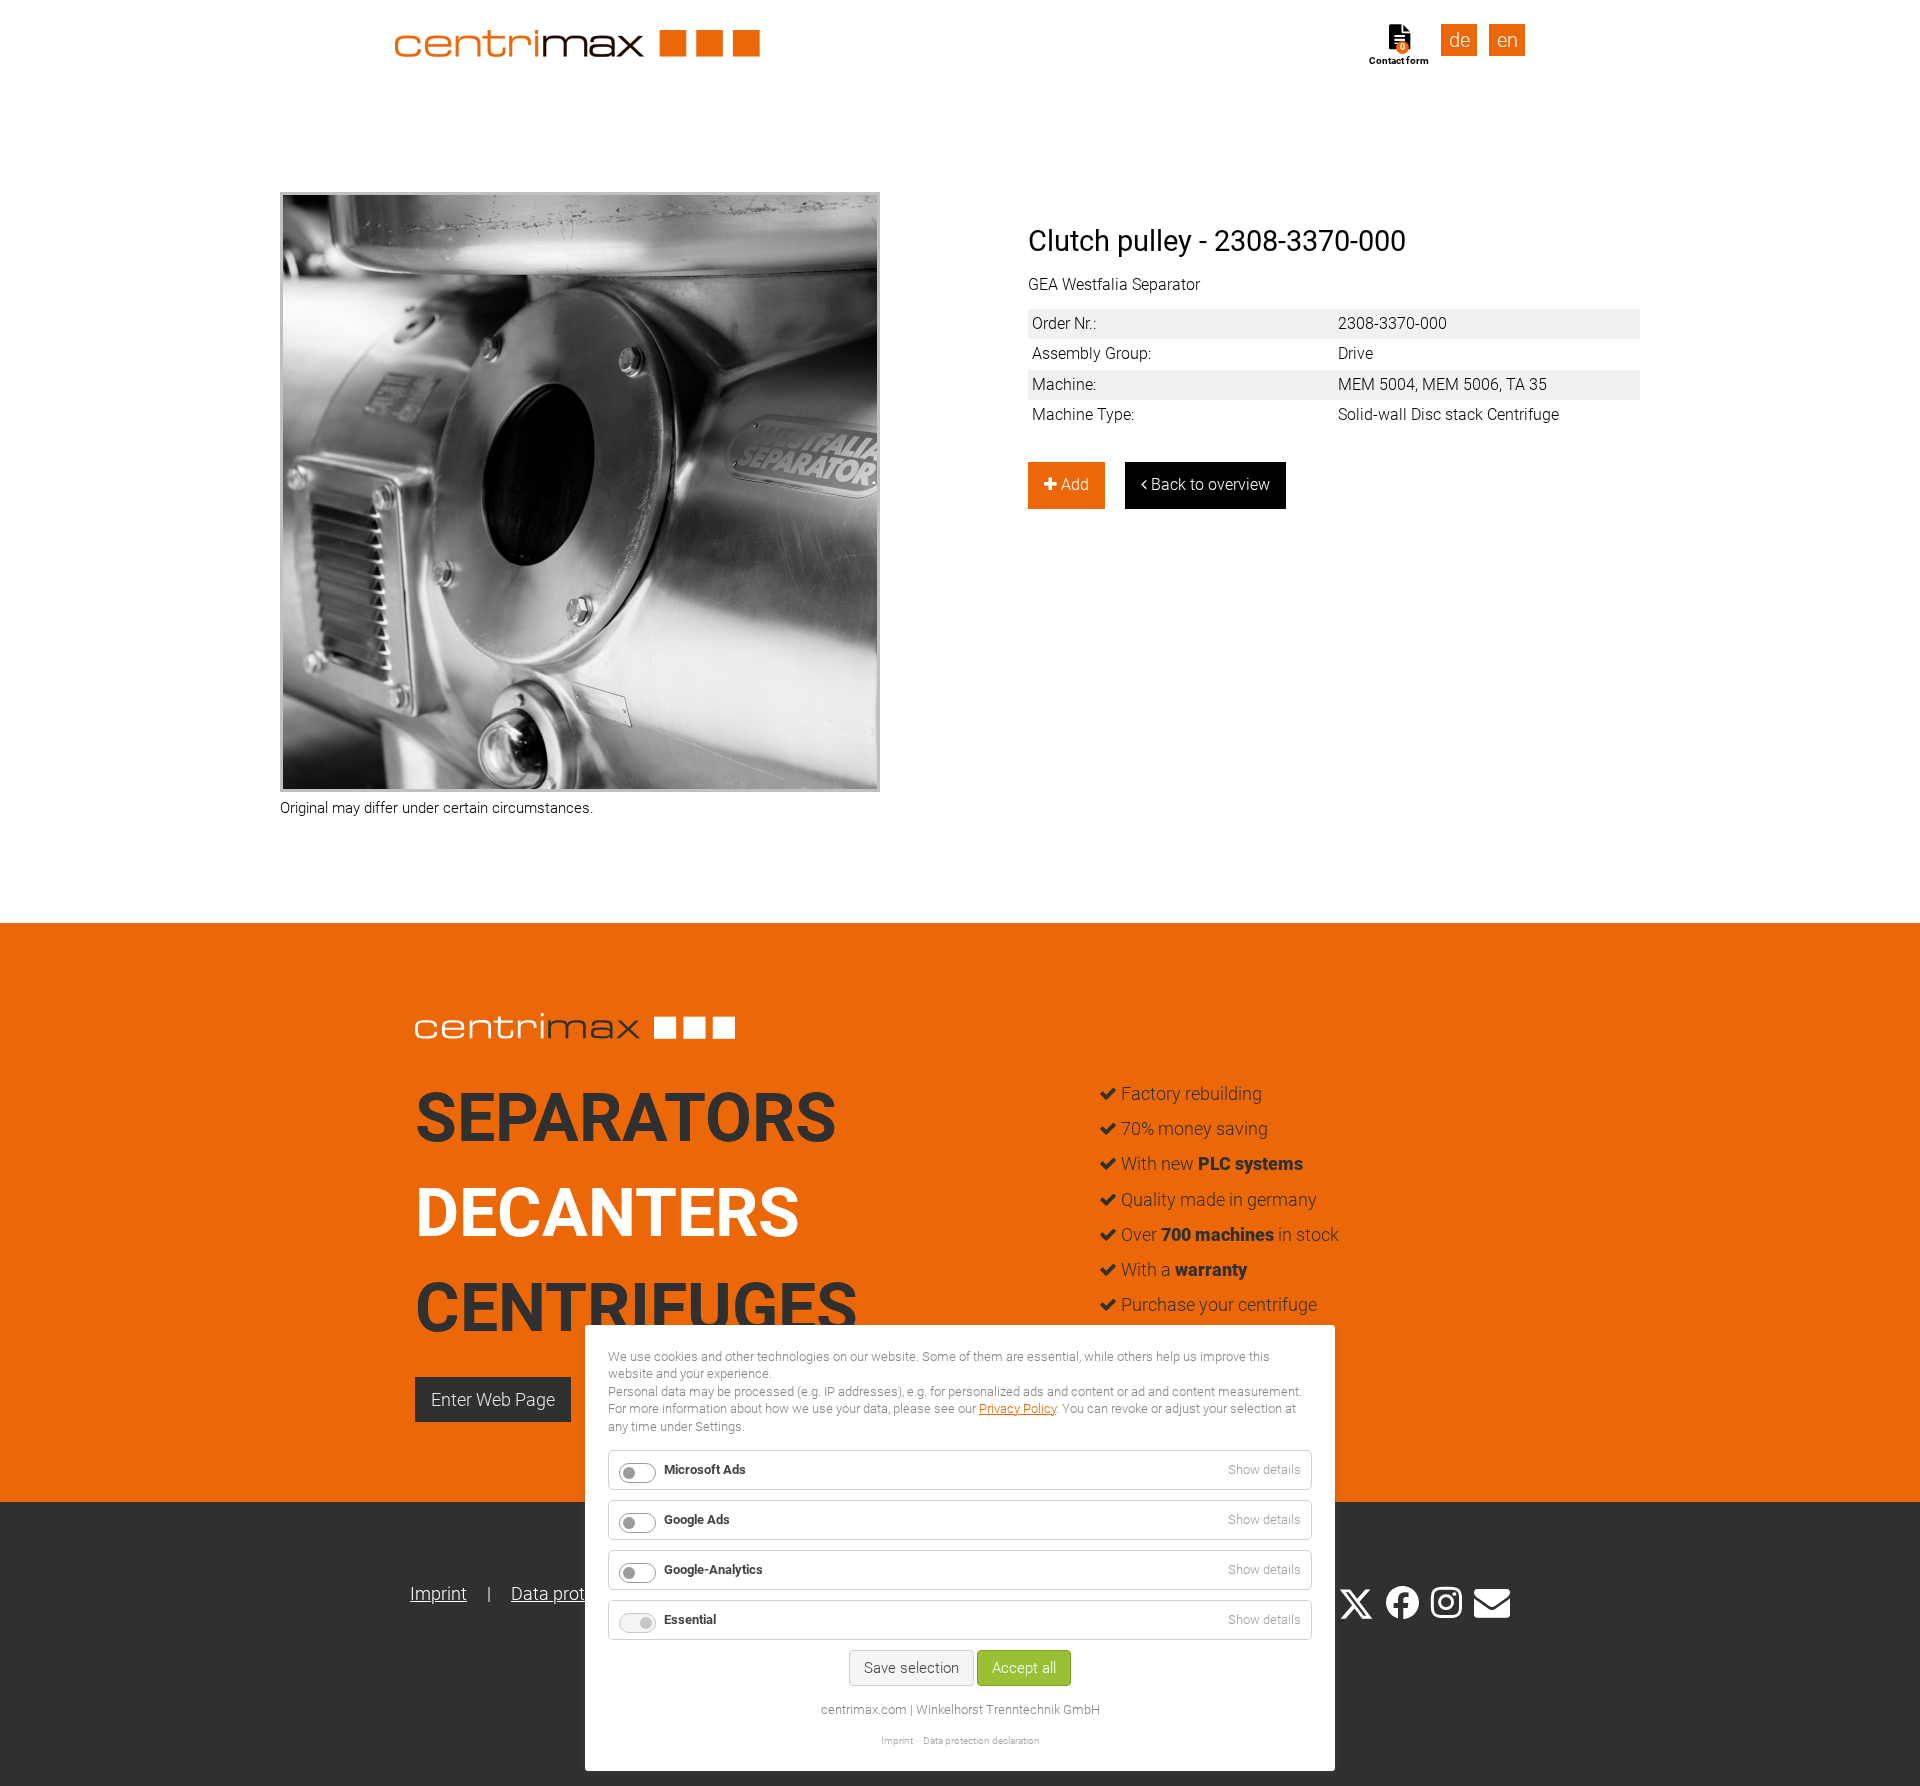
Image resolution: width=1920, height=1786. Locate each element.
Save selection (911, 1668)
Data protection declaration (981, 1740)
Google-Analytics (713, 1569)
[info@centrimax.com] (1492, 1601)
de (1459, 40)
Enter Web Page (493, 1399)
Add (1073, 484)
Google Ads (697, 1519)
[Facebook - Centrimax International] (1402, 1602)
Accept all (1024, 1668)
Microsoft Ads (705, 1469)
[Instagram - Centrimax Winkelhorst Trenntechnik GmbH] (1446, 1601)
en (1507, 40)
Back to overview (1208, 484)
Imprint (438, 1593)
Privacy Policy (1017, 1408)
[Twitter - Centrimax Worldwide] (1356, 1601)
